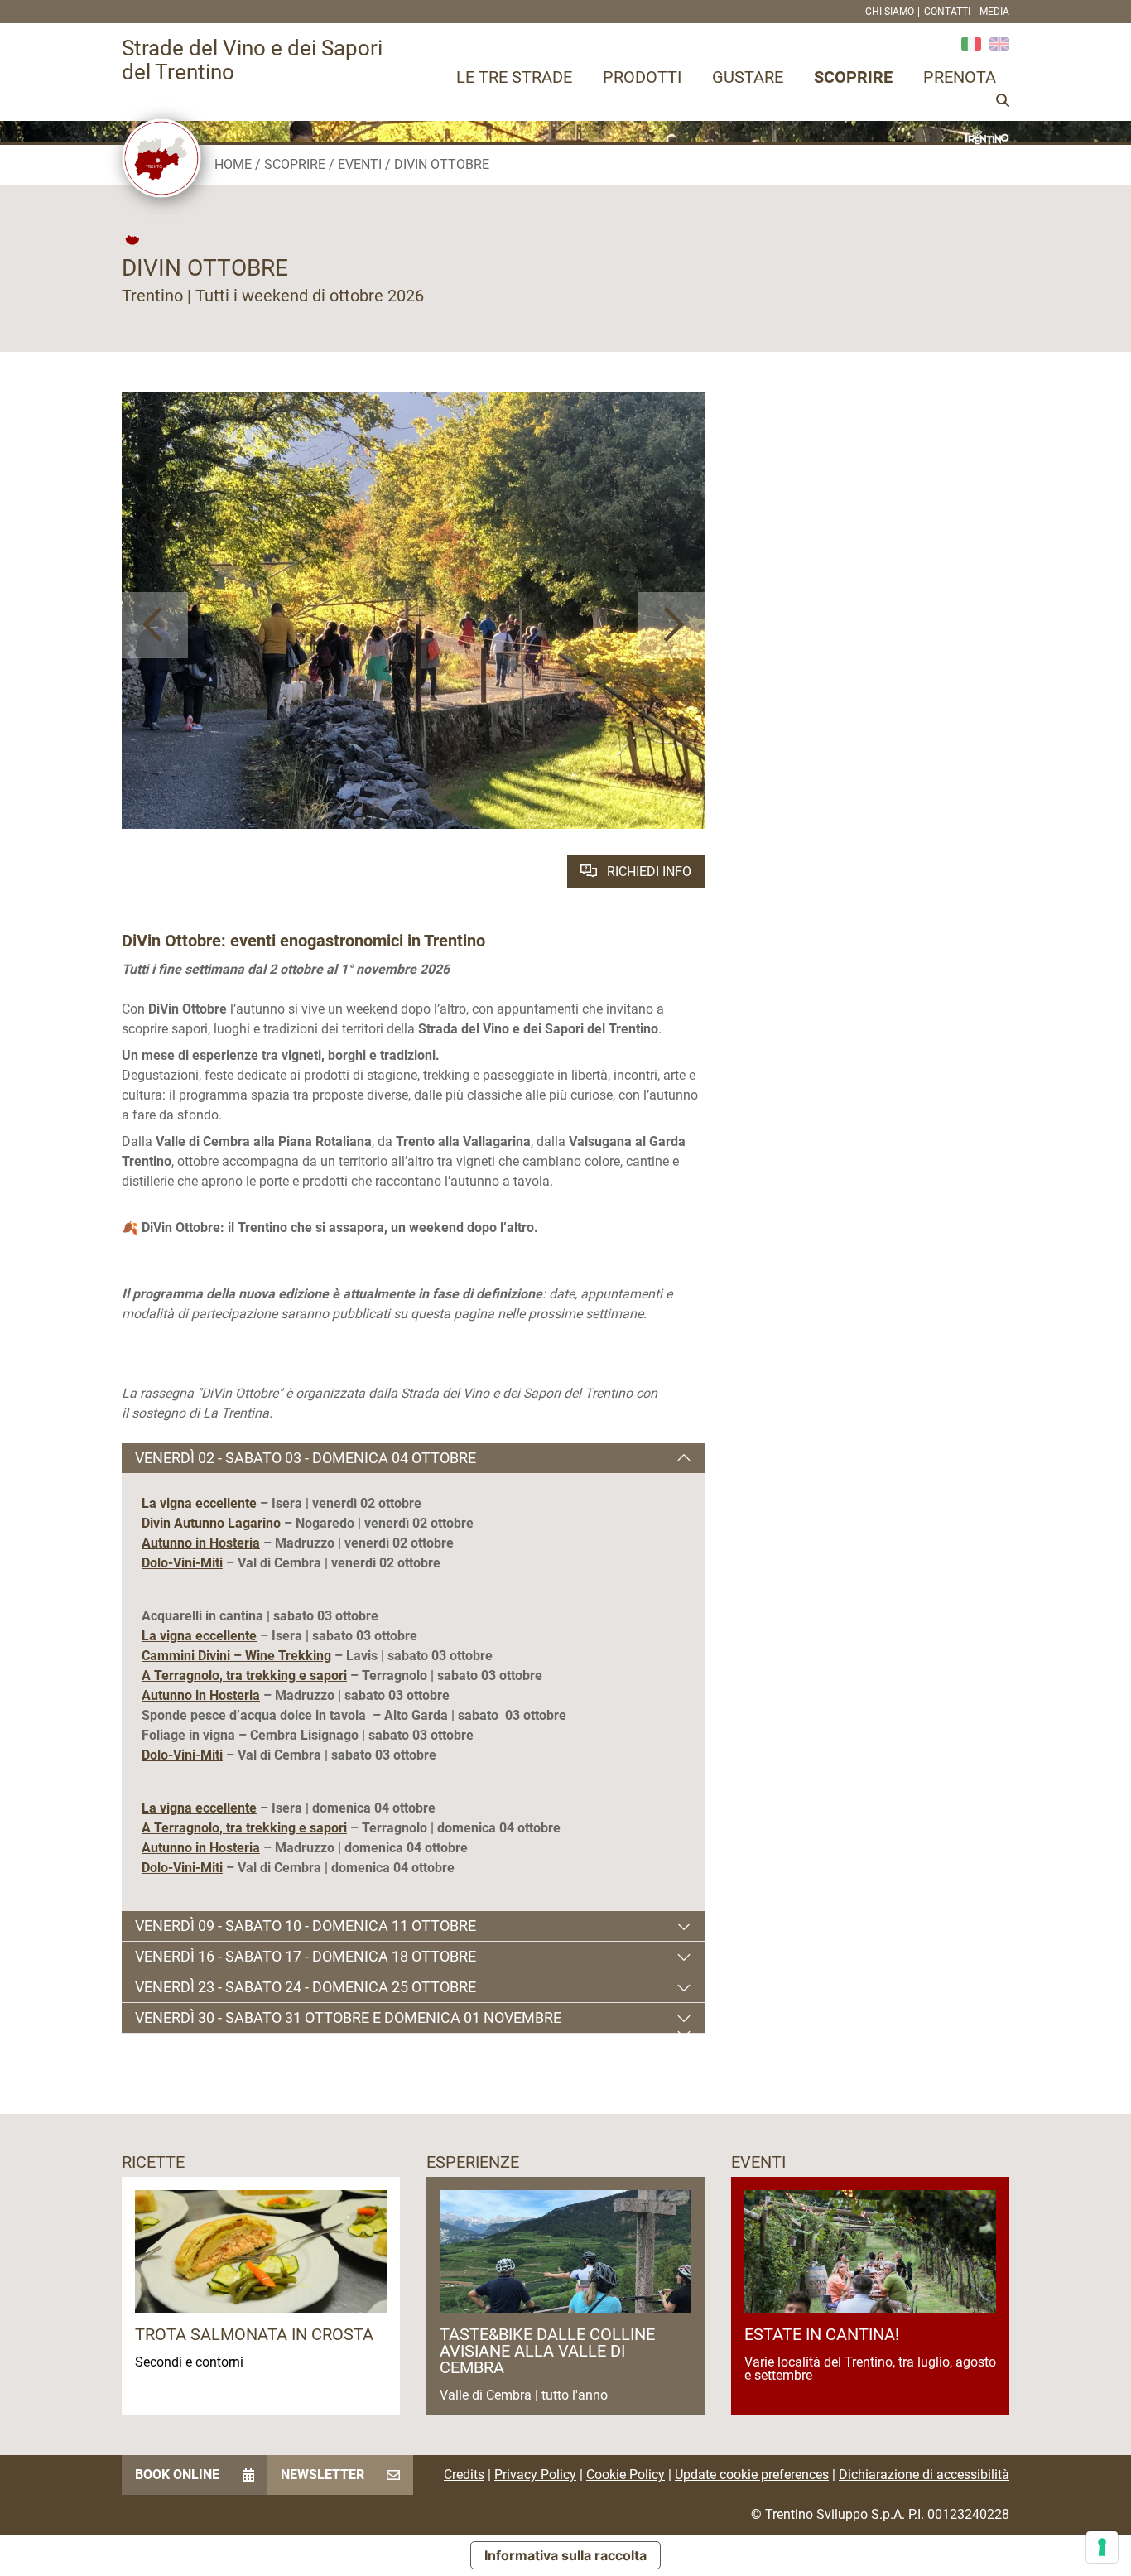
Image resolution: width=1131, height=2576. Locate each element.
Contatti (947, 12)
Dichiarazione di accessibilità (924, 2475)
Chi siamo (890, 12)
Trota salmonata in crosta (254, 2334)
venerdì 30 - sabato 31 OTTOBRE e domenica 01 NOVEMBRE (348, 2017)
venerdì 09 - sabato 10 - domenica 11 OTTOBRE (306, 1926)
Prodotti (642, 77)
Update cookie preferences (752, 2475)
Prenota (960, 77)
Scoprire (853, 77)
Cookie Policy (626, 2475)
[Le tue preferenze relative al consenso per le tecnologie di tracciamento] (1102, 2547)
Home (233, 164)
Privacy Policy (535, 2475)
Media (994, 12)
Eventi (360, 164)
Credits (464, 2475)
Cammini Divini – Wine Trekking (236, 1656)
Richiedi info (647, 872)
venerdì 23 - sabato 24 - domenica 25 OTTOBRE (306, 1987)
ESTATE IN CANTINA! (822, 2334)
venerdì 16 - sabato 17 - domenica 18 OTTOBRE (306, 1956)
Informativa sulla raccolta (565, 2555)
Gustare (748, 77)
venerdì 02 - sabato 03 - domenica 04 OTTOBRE (306, 1458)
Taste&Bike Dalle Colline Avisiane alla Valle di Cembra (547, 2351)
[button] (155, 625)
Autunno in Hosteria (201, 1543)
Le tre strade (514, 77)
